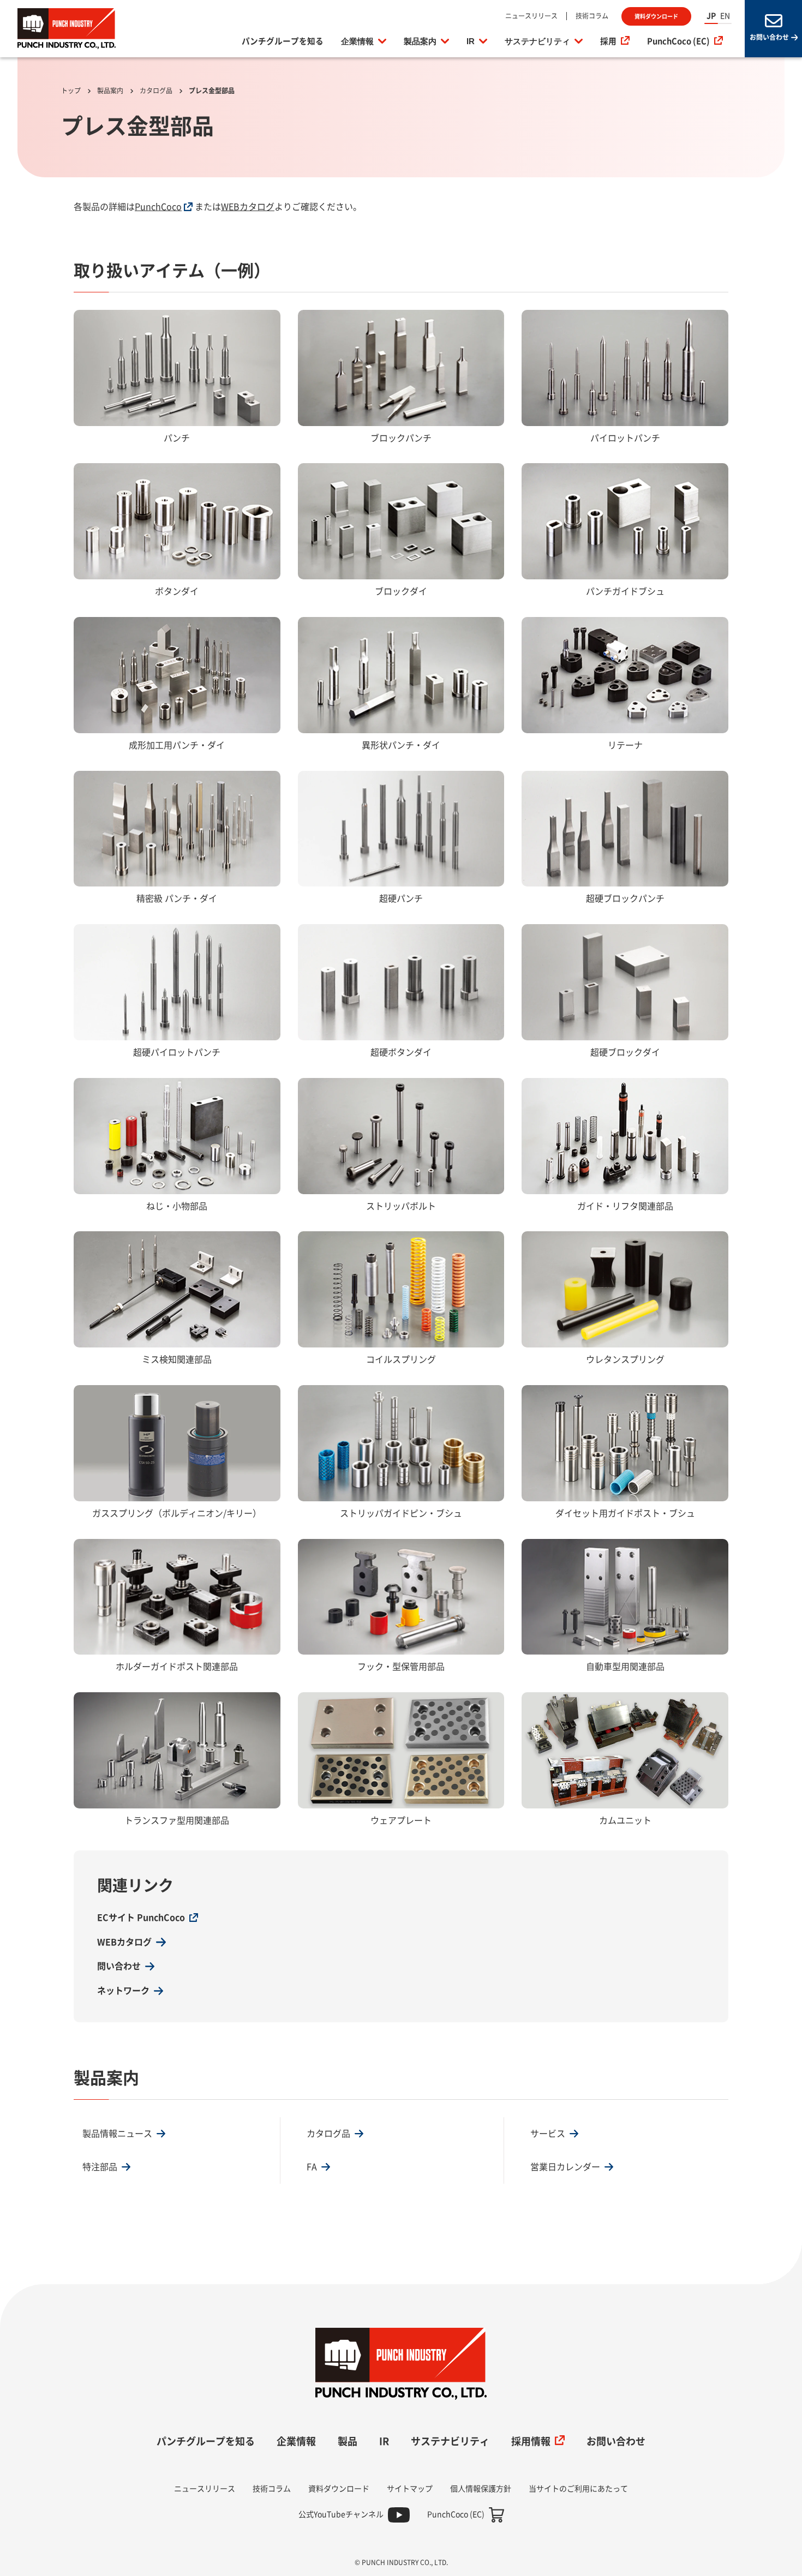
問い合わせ (119, 1966)
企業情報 (357, 41)
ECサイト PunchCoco (141, 1918)
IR (471, 41)
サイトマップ (410, 2489)
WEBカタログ (248, 207)
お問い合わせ (616, 2441)
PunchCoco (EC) (678, 41)
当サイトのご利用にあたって (578, 2489)
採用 (608, 41)
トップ (71, 91)
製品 (348, 2441)
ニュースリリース (531, 16)
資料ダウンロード (656, 16)
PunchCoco (158, 207)
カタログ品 (156, 91)
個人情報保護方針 (481, 2489)
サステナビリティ (537, 41)
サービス (548, 2134)
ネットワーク (123, 1991)
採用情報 (531, 2441)
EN (725, 16)
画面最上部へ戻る (758, 2336)
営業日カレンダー (565, 2167)
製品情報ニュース (117, 2134)
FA (312, 2167)
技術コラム (592, 16)
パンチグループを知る (283, 41)
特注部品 (100, 2167)
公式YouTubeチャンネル (341, 2514)
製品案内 (420, 41)
